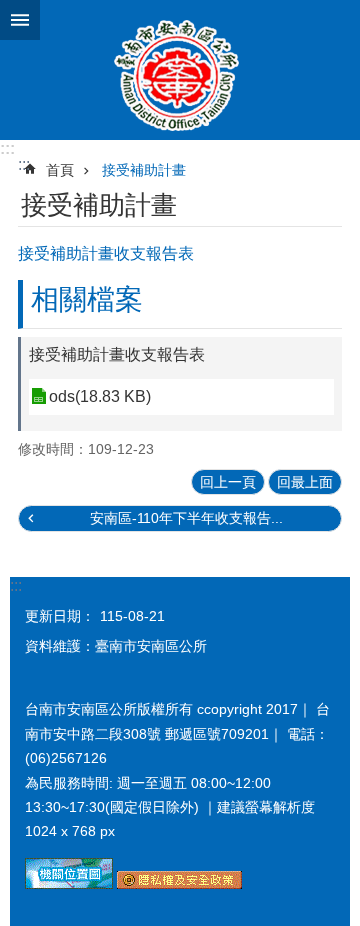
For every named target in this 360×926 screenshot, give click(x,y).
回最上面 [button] (305, 482)
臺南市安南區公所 (180, 70)
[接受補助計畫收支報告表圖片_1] (179, 884)
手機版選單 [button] (20, 20)
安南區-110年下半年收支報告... (186, 518)
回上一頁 (228, 482)
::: (7, 148)
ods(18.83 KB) (100, 396)
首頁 (60, 170)
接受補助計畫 (144, 170)
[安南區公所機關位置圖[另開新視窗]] (69, 884)
